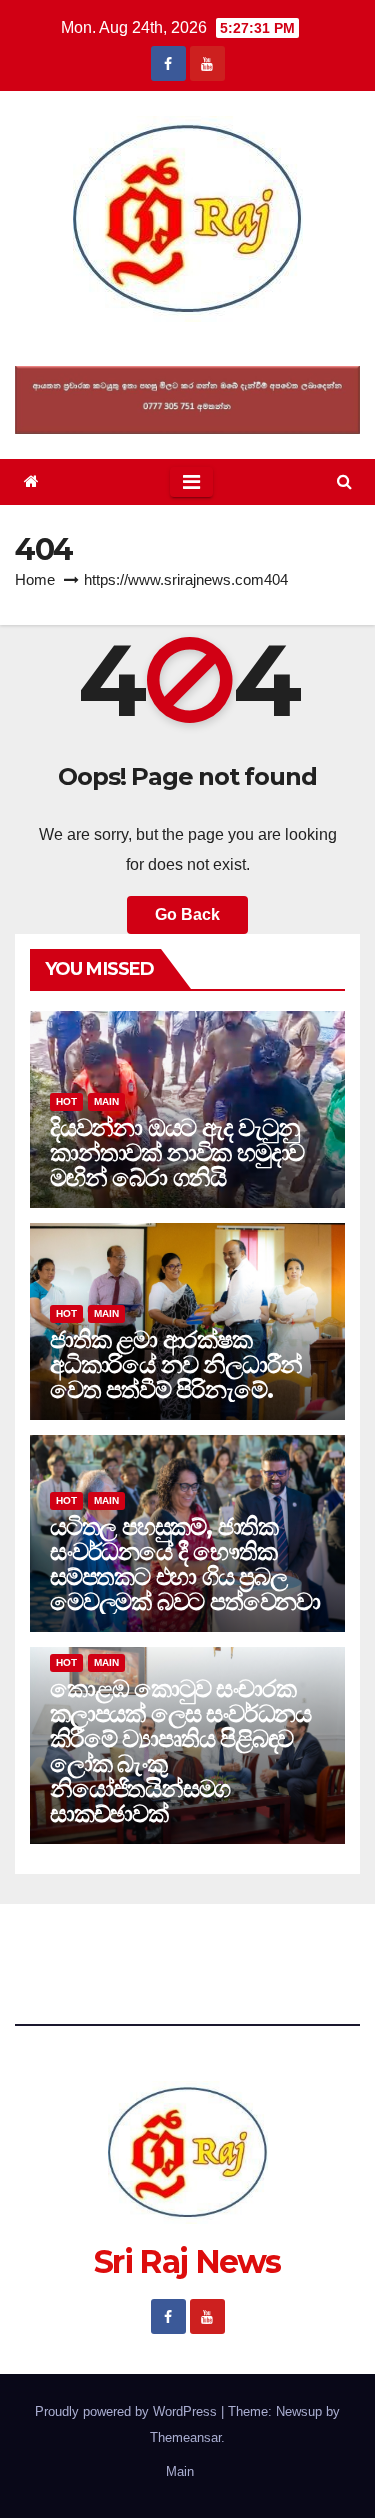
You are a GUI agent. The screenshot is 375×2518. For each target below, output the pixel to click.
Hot (66, 1101)
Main (106, 1101)
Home (35, 579)
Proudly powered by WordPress (128, 2411)
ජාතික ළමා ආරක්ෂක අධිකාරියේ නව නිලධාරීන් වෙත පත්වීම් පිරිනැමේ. (176, 1364)
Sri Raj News (187, 344)
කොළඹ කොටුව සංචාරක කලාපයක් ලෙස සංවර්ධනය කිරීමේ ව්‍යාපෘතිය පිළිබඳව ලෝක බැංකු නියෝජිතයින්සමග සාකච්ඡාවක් (180, 1751)
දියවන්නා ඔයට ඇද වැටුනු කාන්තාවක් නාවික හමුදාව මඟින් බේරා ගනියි (177, 1152)
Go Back (187, 914)
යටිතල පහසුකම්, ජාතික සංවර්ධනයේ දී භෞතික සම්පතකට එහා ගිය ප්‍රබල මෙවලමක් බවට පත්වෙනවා (185, 1564)
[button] (344, 481)
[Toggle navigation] (191, 482)
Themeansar (185, 2437)
